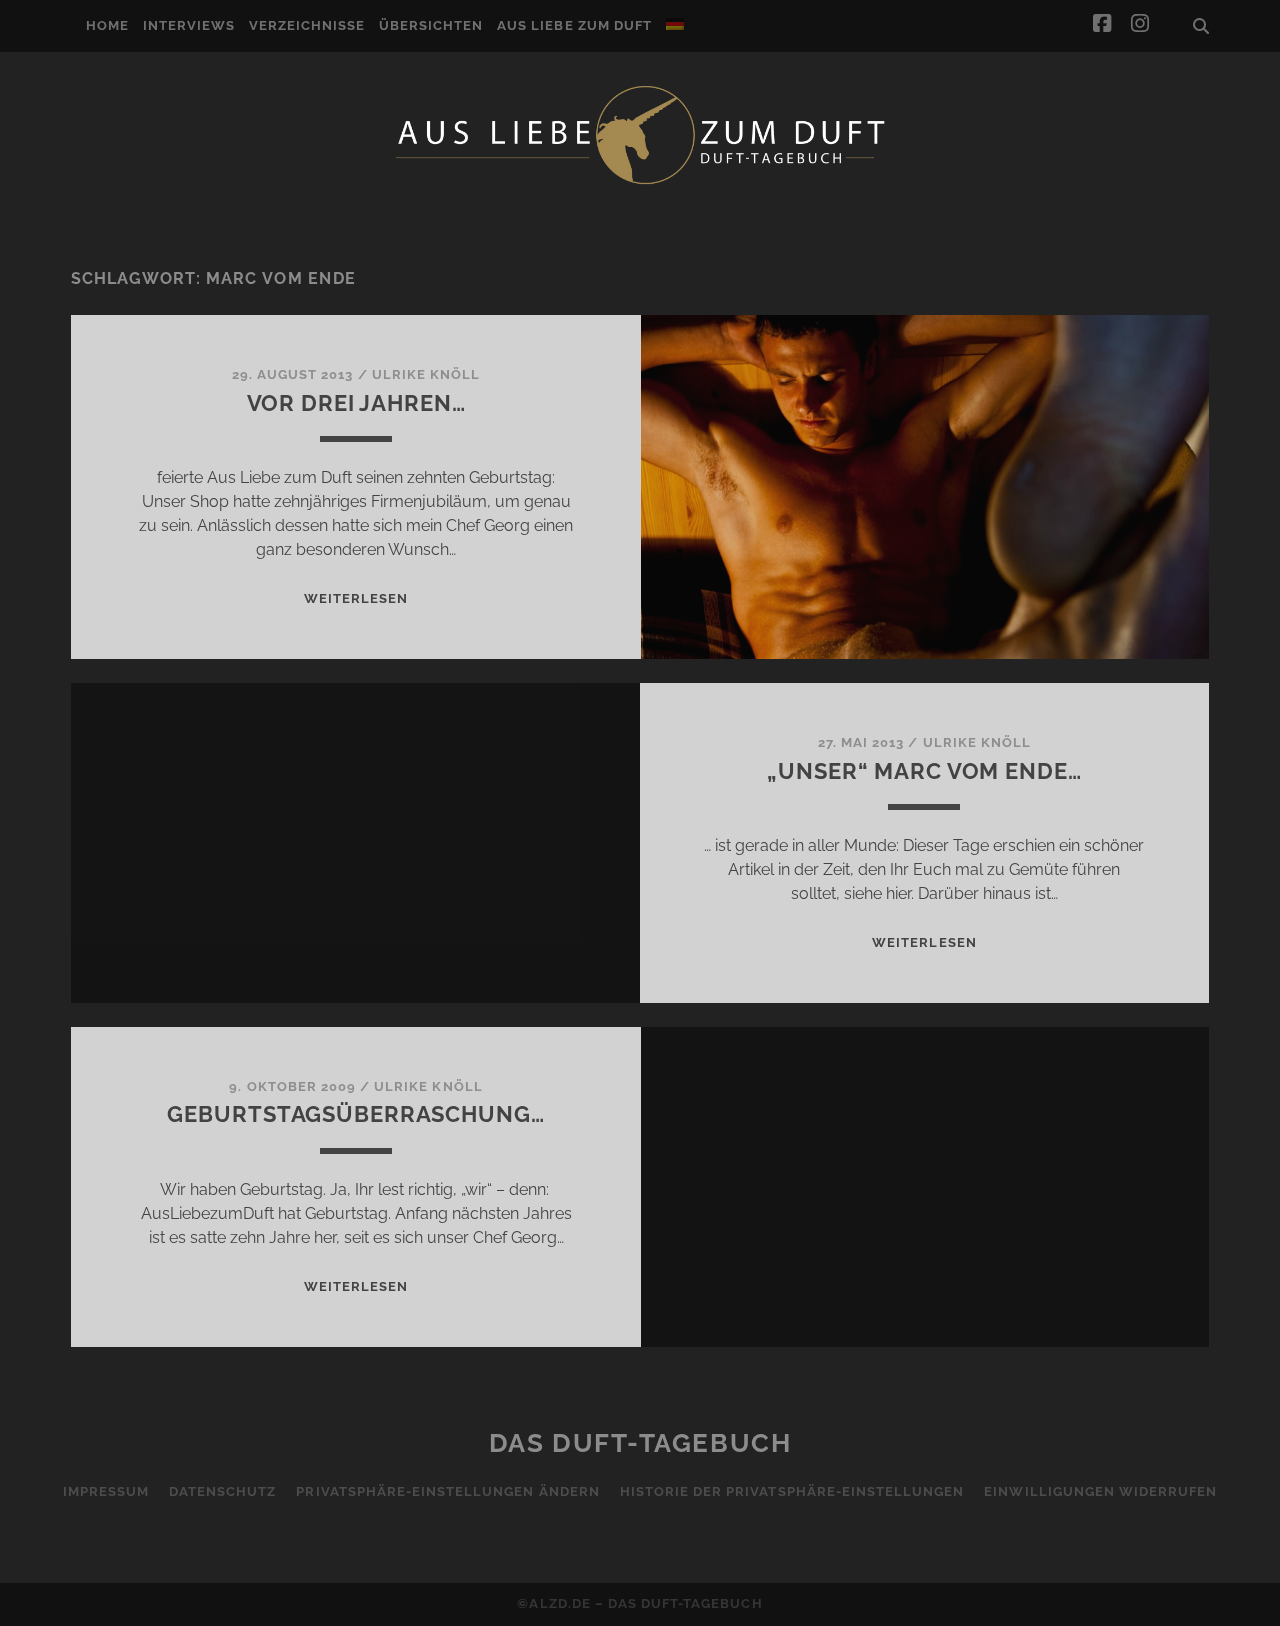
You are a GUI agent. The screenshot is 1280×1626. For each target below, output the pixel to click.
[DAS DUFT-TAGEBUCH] (640, 183)
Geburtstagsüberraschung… (355, 1114)
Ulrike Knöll (426, 374)
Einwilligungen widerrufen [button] (1100, 1491)
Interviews (189, 25)
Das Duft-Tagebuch (640, 1443)
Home (107, 25)
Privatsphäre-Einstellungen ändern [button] (447, 1491)
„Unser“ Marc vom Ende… (924, 771)
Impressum (106, 1491)
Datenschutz (222, 1491)
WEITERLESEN (356, 598)
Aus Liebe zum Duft (574, 25)
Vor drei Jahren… (356, 403)
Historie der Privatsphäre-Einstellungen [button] (792, 1491)
